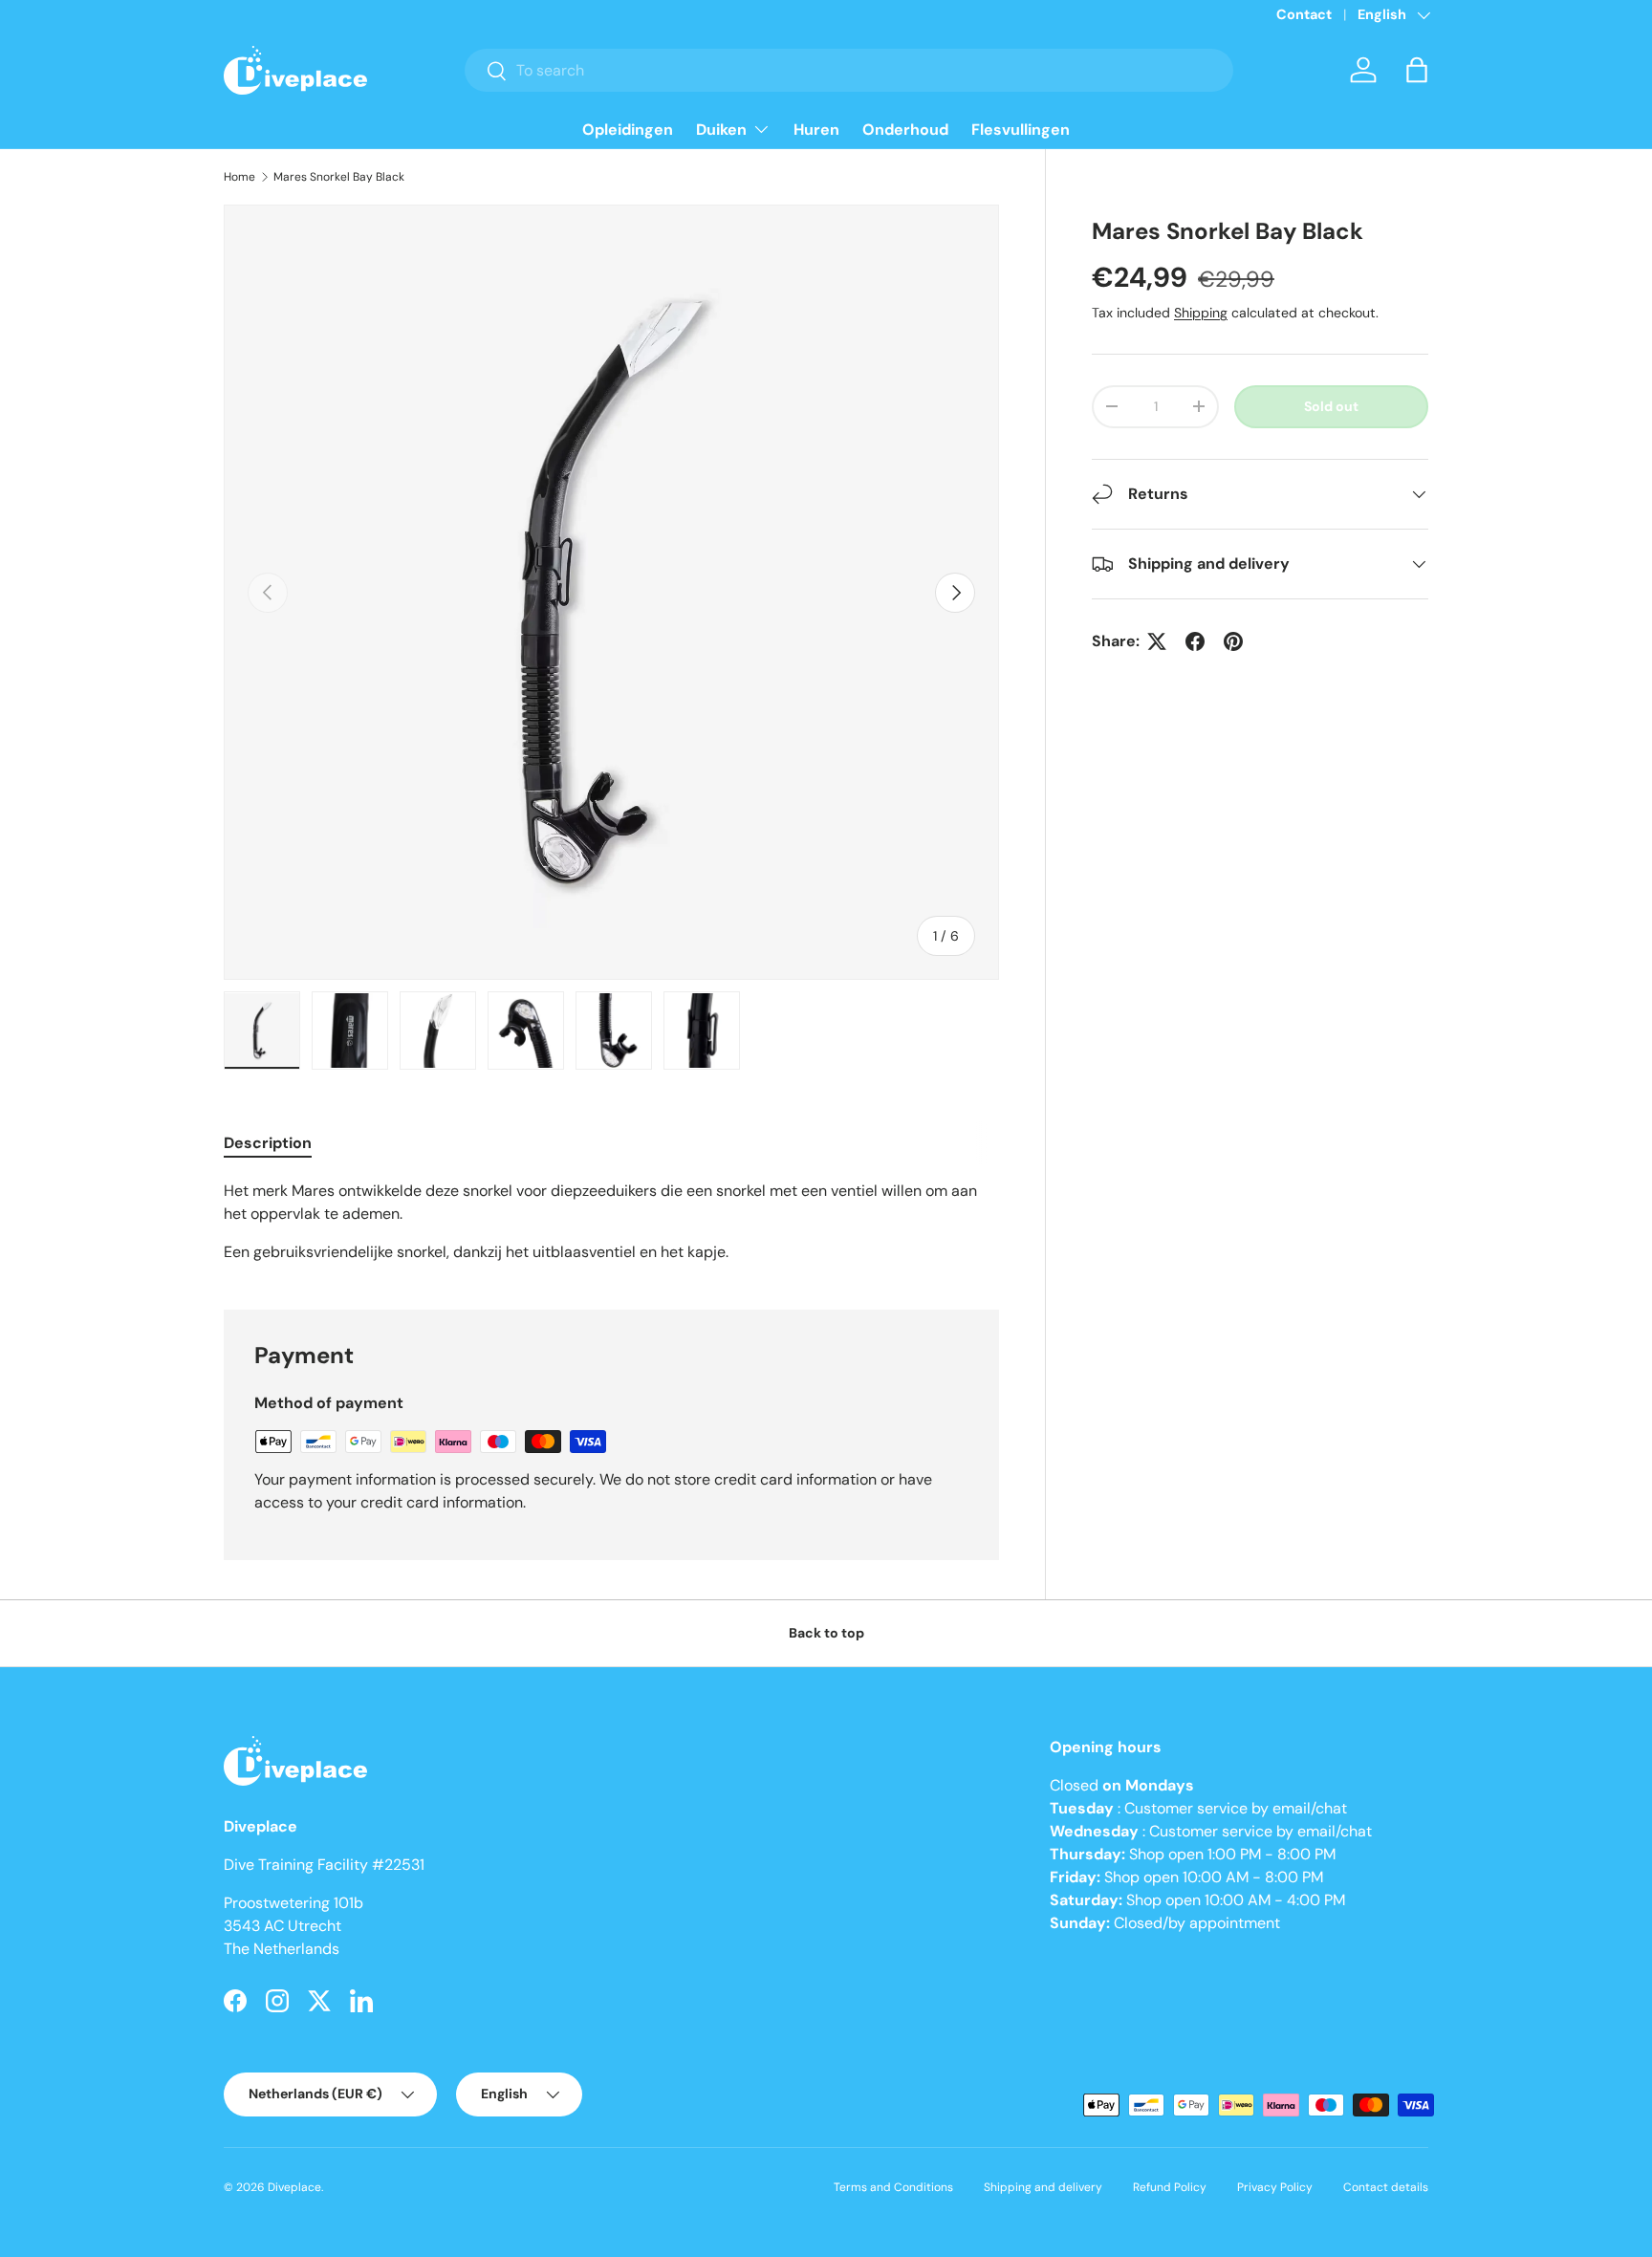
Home (239, 177)
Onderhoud (905, 130)
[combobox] (849, 70)
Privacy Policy (1275, 2187)
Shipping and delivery (1043, 2187)
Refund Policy (1170, 2187)
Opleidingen (628, 130)
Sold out (1331, 406)
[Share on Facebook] (1195, 641)
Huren (816, 130)
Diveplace (294, 2187)
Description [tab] (268, 1143)
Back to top (826, 1633)
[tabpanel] (611, 1222)
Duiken (721, 130)
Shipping (1201, 313)
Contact (1304, 14)
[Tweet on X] (1157, 641)
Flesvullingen (1021, 130)
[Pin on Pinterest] (1233, 641)
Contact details (1386, 2187)
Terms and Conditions (893, 2187)
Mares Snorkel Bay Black (339, 177)
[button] (1417, 70)
